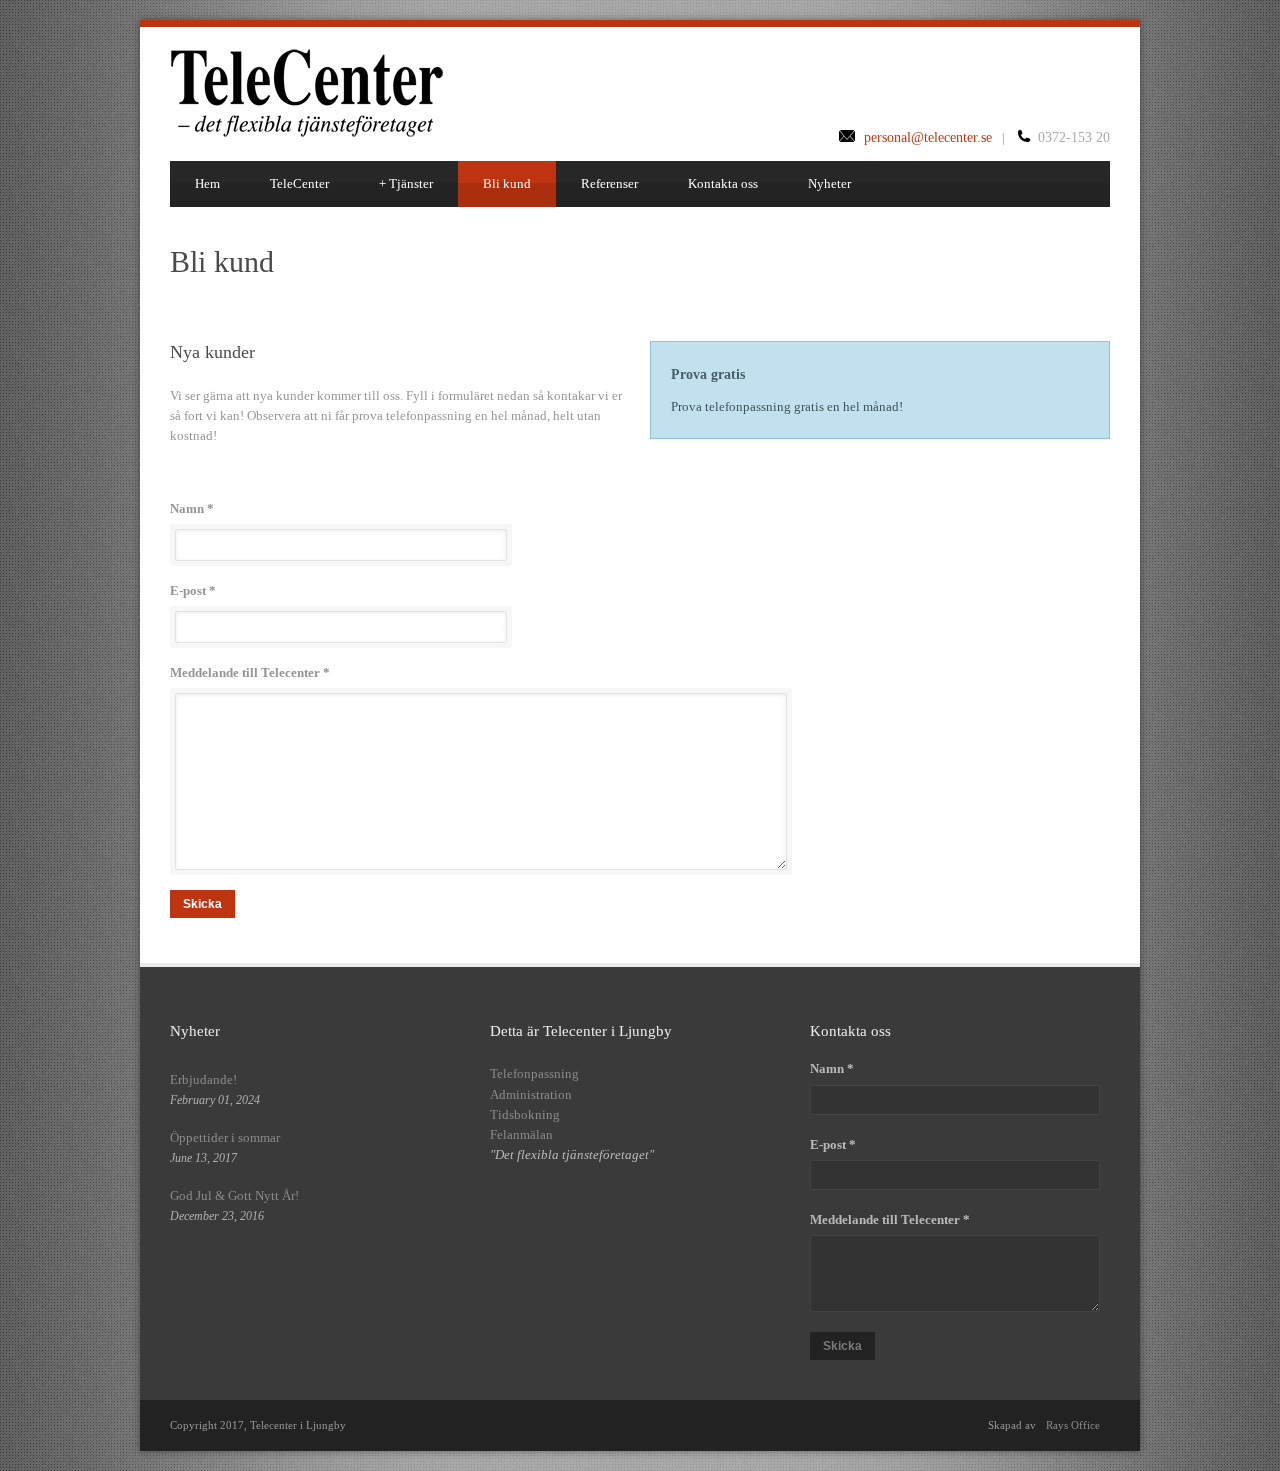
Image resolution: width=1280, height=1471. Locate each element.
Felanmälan (521, 1134)
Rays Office (1073, 1425)
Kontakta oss (723, 183)
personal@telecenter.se (928, 137)
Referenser (609, 183)
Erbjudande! (203, 1079)
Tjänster (406, 183)
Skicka (202, 904)
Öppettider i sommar (225, 1137)
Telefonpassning (534, 1073)
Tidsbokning (525, 1114)
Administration (531, 1094)
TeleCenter (299, 183)
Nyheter (829, 183)
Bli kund (507, 183)
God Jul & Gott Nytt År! (234, 1195)
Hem (207, 183)
